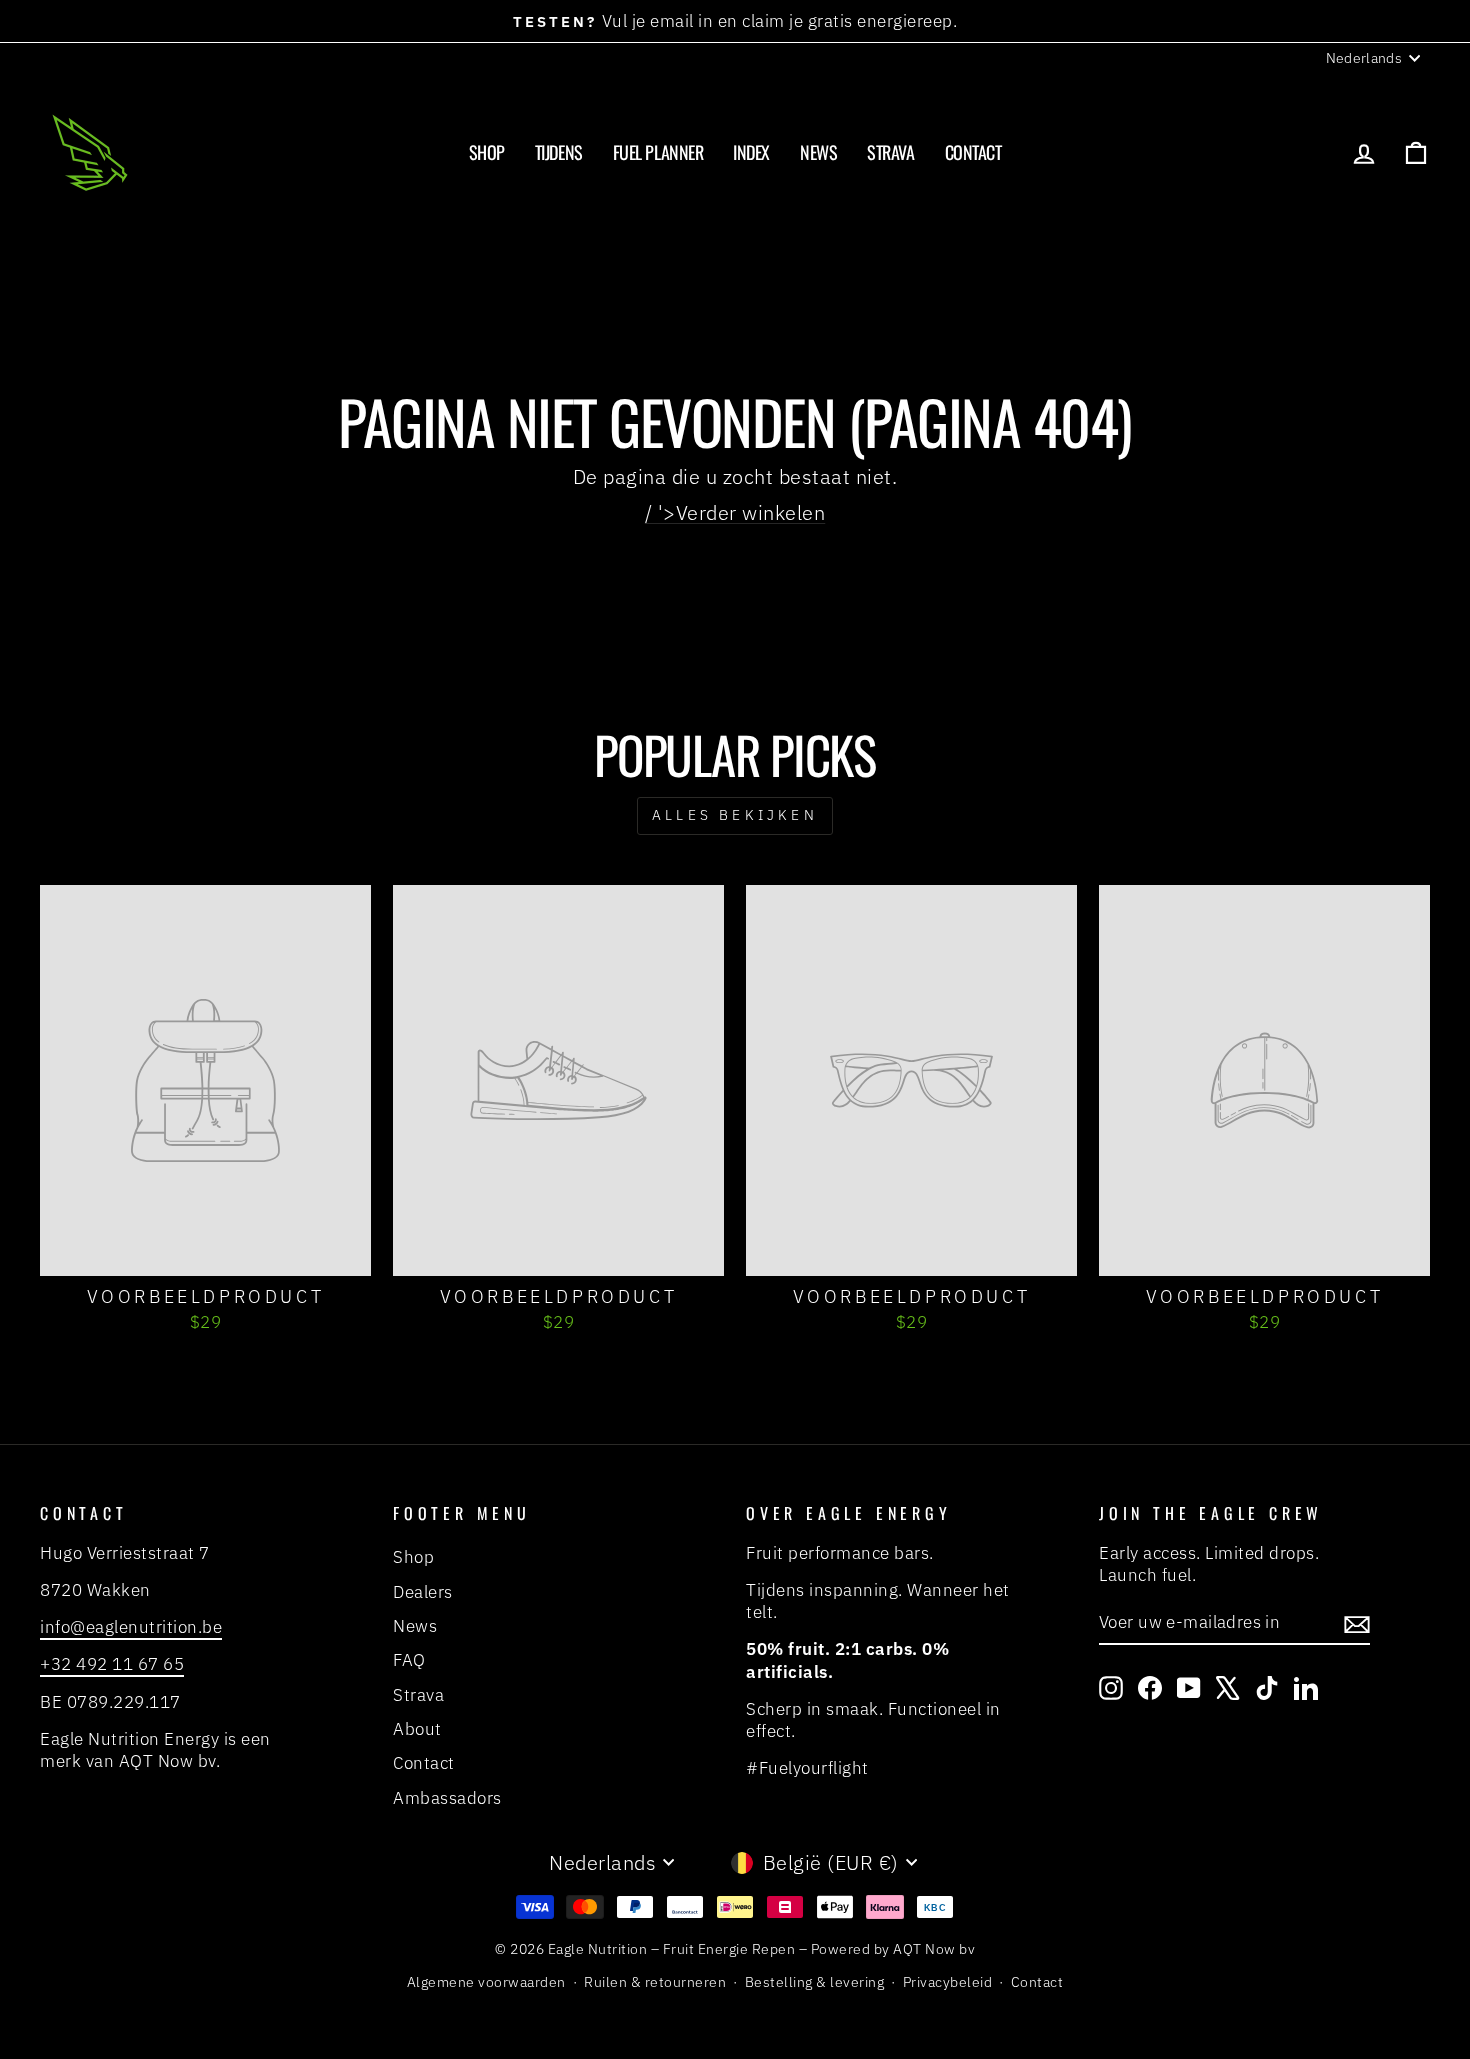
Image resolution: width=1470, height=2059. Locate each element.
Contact (973, 152)
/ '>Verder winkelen (735, 512)
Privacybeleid (948, 1982)
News (415, 1626)
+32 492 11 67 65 (112, 1664)
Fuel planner (658, 152)
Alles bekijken (735, 815)
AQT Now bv (934, 1949)
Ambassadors (447, 1798)
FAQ (409, 1660)
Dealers (423, 1592)
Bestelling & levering (815, 1982)
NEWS (818, 152)
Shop (487, 152)
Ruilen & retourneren (655, 1982)
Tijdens (559, 152)
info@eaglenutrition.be (131, 1627)
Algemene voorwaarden (486, 1982)
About (417, 1729)
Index (751, 152)
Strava (890, 152)
